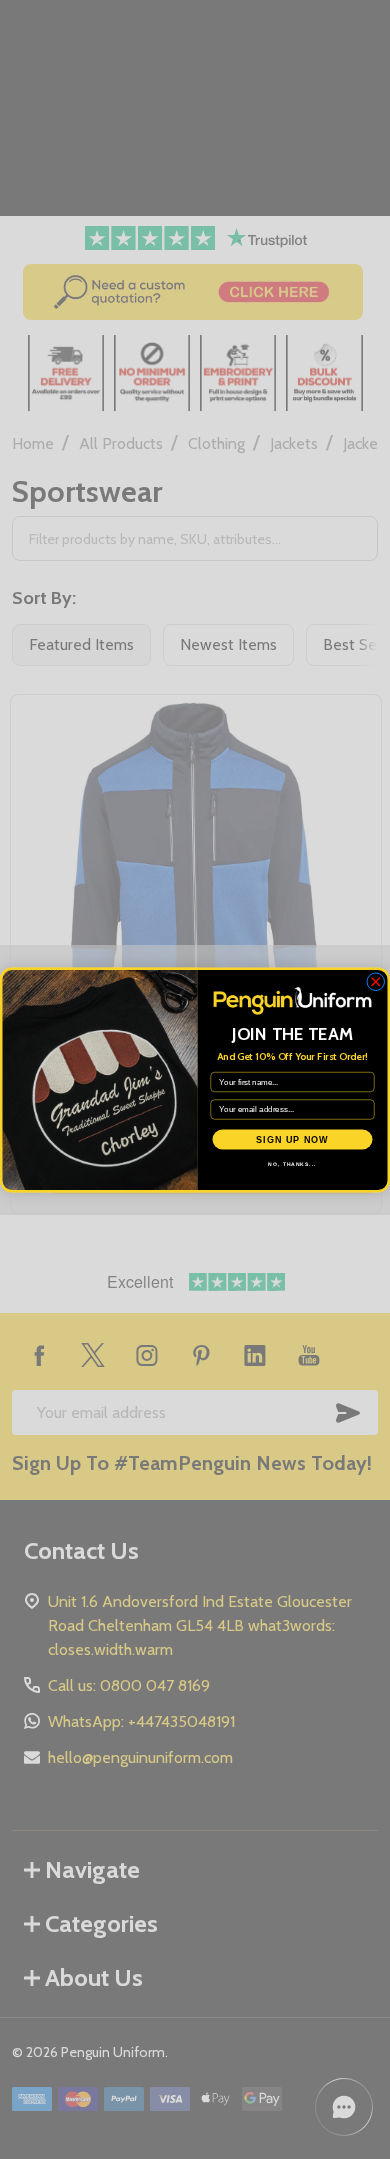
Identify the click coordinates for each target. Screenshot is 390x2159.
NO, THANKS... (292, 1164)
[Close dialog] (376, 981)
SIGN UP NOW (292, 1139)
